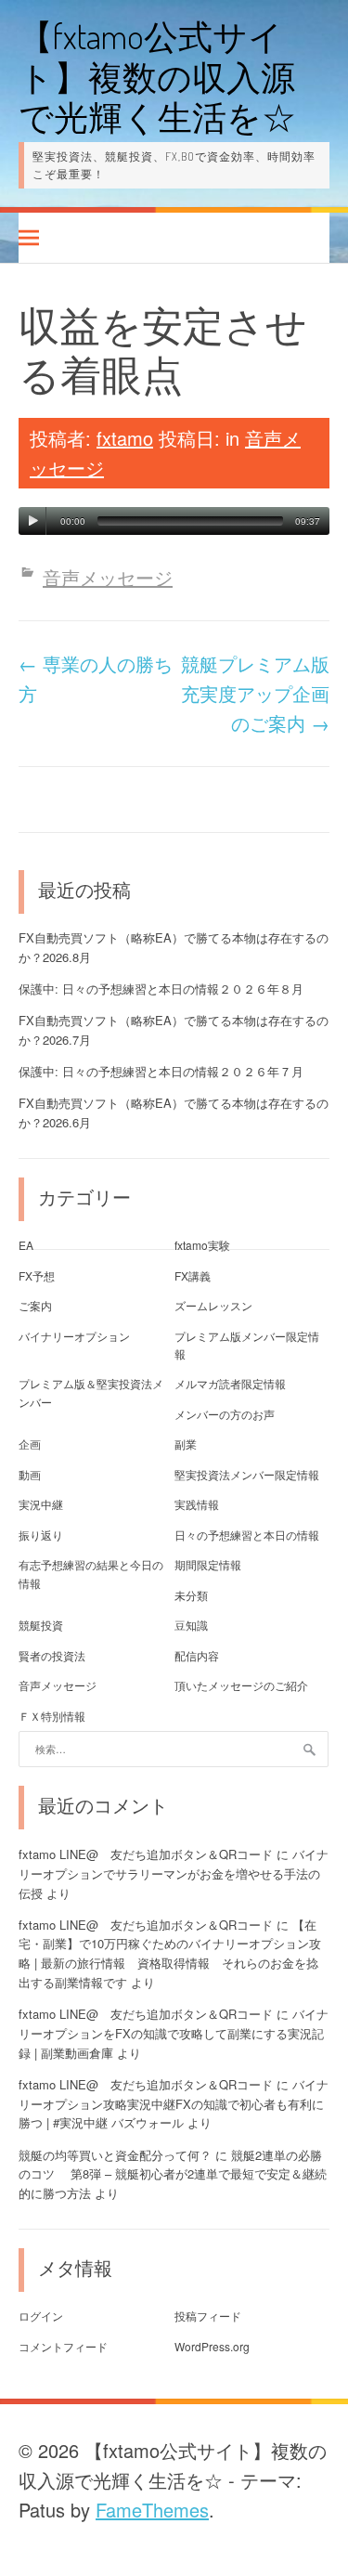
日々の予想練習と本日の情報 (247, 1535)
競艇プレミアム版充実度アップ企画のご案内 (255, 693)
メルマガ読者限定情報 (230, 1383)
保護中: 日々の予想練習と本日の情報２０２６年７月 (161, 1071)
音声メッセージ (108, 577)
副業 (186, 1444)
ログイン (41, 2316)
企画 (30, 1444)
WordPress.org (212, 2346)
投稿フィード (208, 2316)
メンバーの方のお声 (225, 1414)
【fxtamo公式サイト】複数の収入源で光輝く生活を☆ (157, 76)
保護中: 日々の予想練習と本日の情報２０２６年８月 (161, 989)
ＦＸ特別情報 (52, 1716)
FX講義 (193, 1275)
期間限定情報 (208, 1564)
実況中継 (41, 1504)
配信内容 (197, 1655)
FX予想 (37, 1275)
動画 (30, 1474)
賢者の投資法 (52, 1655)
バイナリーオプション (74, 1336)
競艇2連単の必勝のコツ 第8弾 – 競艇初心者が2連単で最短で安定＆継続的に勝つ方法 (173, 2174)
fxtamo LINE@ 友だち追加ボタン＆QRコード (146, 1854)
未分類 (191, 1595)
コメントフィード (63, 2346)
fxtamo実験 (202, 1245)
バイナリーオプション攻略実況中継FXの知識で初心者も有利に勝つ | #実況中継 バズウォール (174, 2104)
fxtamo (125, 438)
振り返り (41, 1535)
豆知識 (191, 1625)
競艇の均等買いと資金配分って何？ (115, 2155)
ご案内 (35, 1305)
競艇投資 (41, 1625)
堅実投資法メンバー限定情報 (247, 1474)
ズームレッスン (213, 1305)
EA (26, 1245)
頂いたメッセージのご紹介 (241, 1685)
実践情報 (197, 1504)
